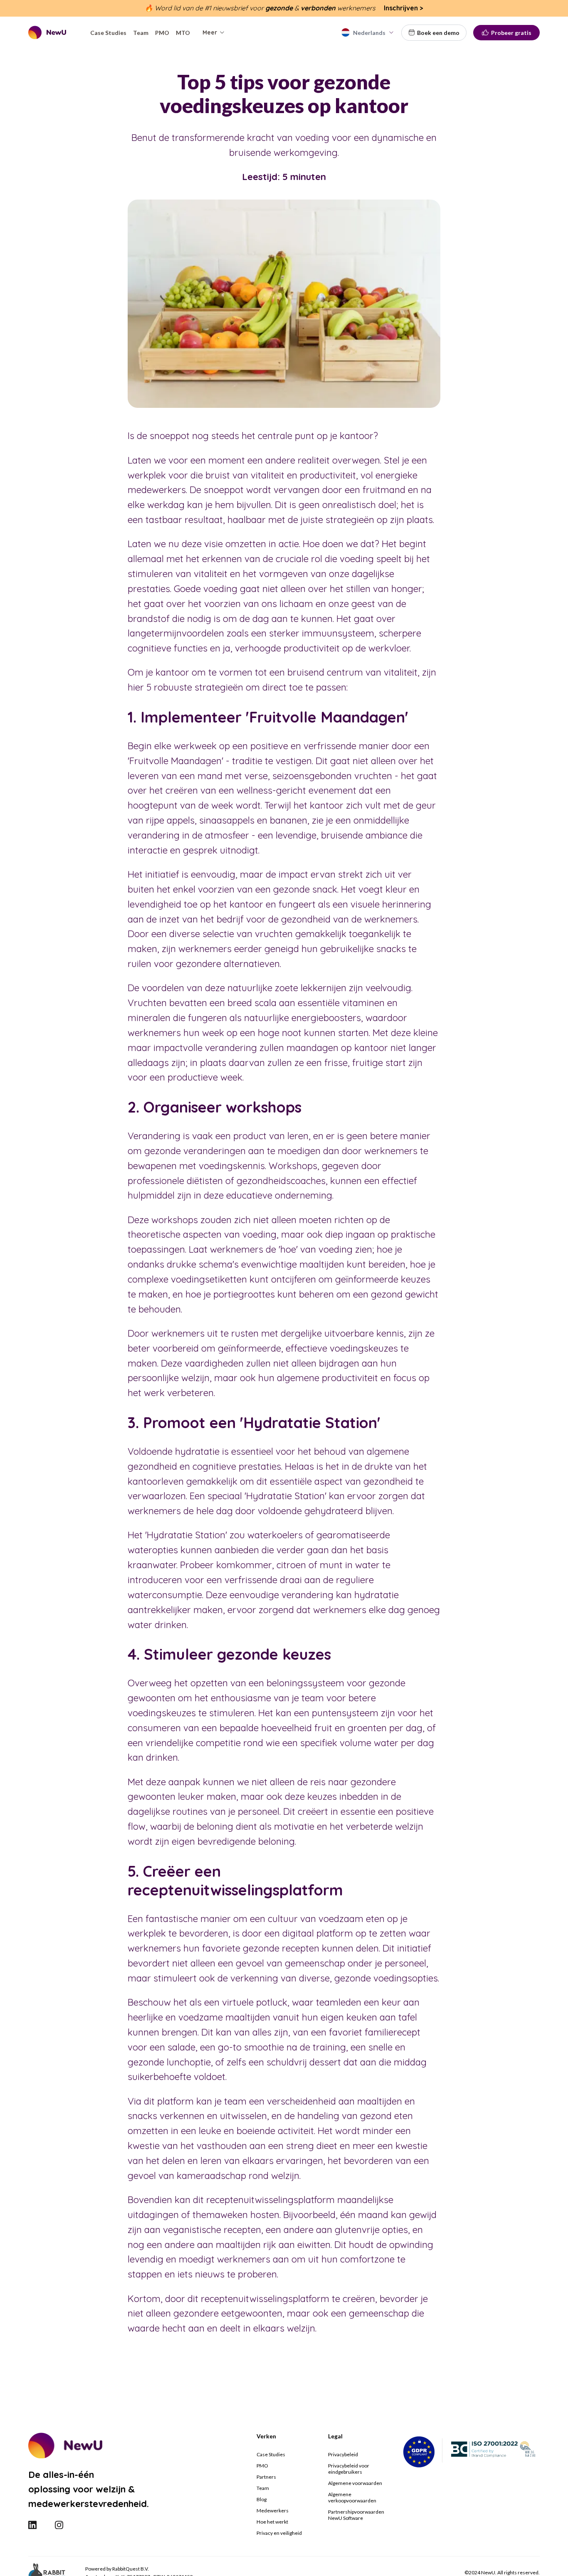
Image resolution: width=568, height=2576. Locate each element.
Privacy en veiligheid (279, 2533)
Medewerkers (273, 2511)
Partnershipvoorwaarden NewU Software (356, 2515)
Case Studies (271, 2454)
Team (263, 2488)
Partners (266, 2477)
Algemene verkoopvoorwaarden (352, 2497)
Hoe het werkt (272, 2522)
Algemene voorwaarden (355, 2483)
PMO (262, 2466)
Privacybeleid (343, 2454)
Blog (262, 2499)
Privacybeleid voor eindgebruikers (349, 2469)
